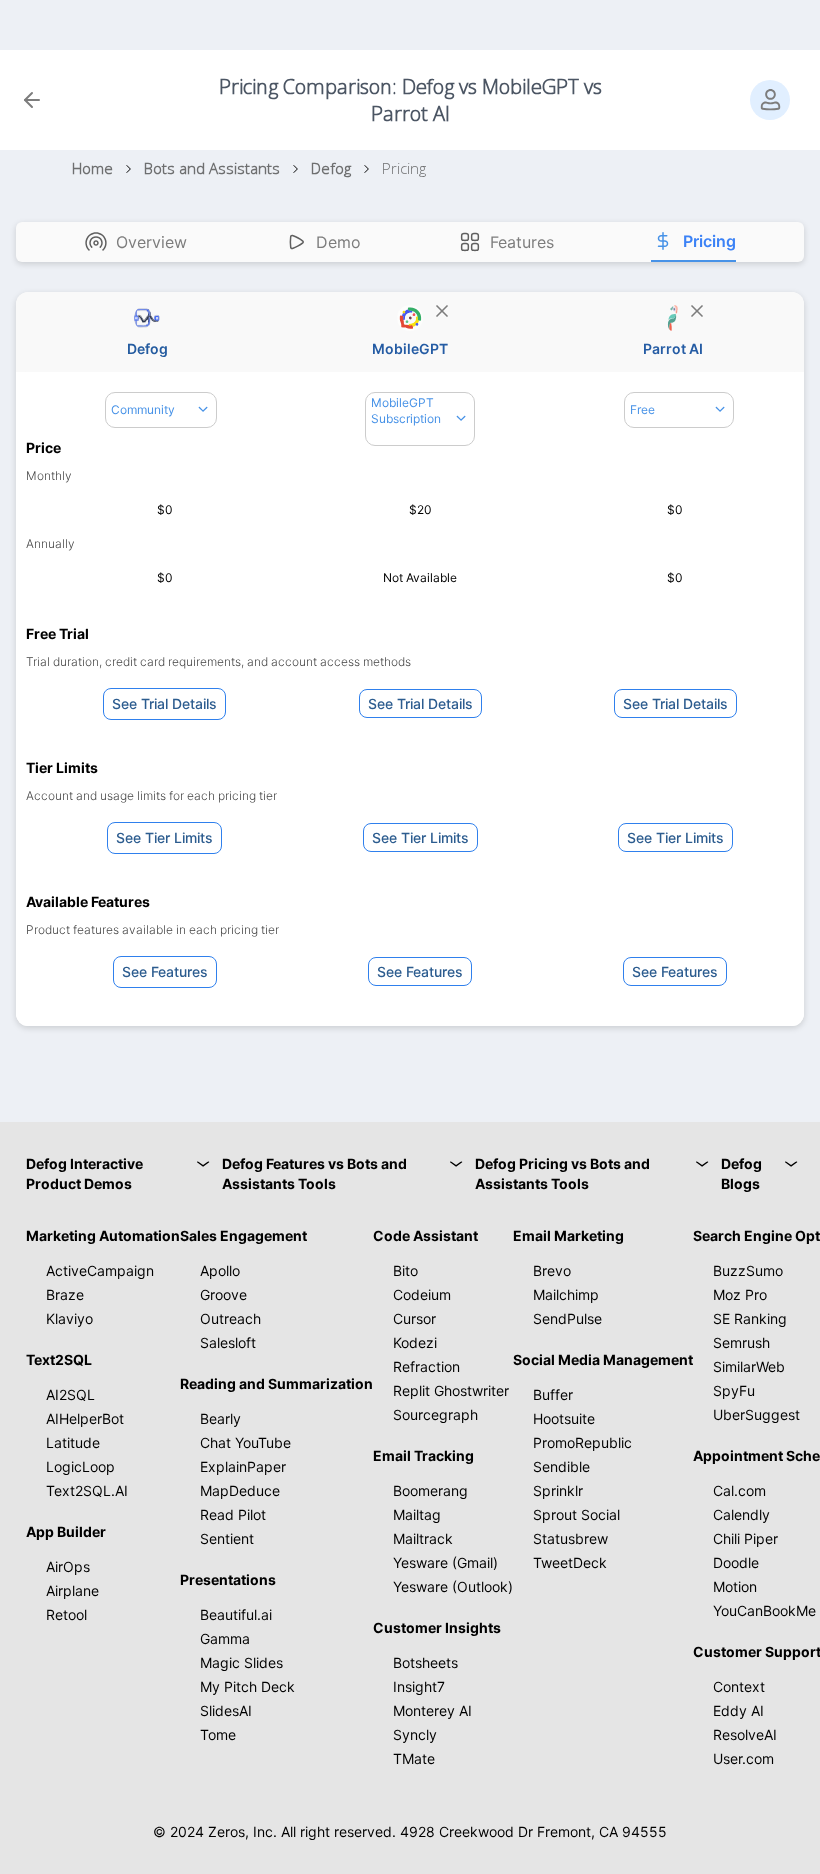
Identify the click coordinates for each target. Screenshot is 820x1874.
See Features (165, 971)
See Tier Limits (164, 837)
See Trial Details (164, 703)
